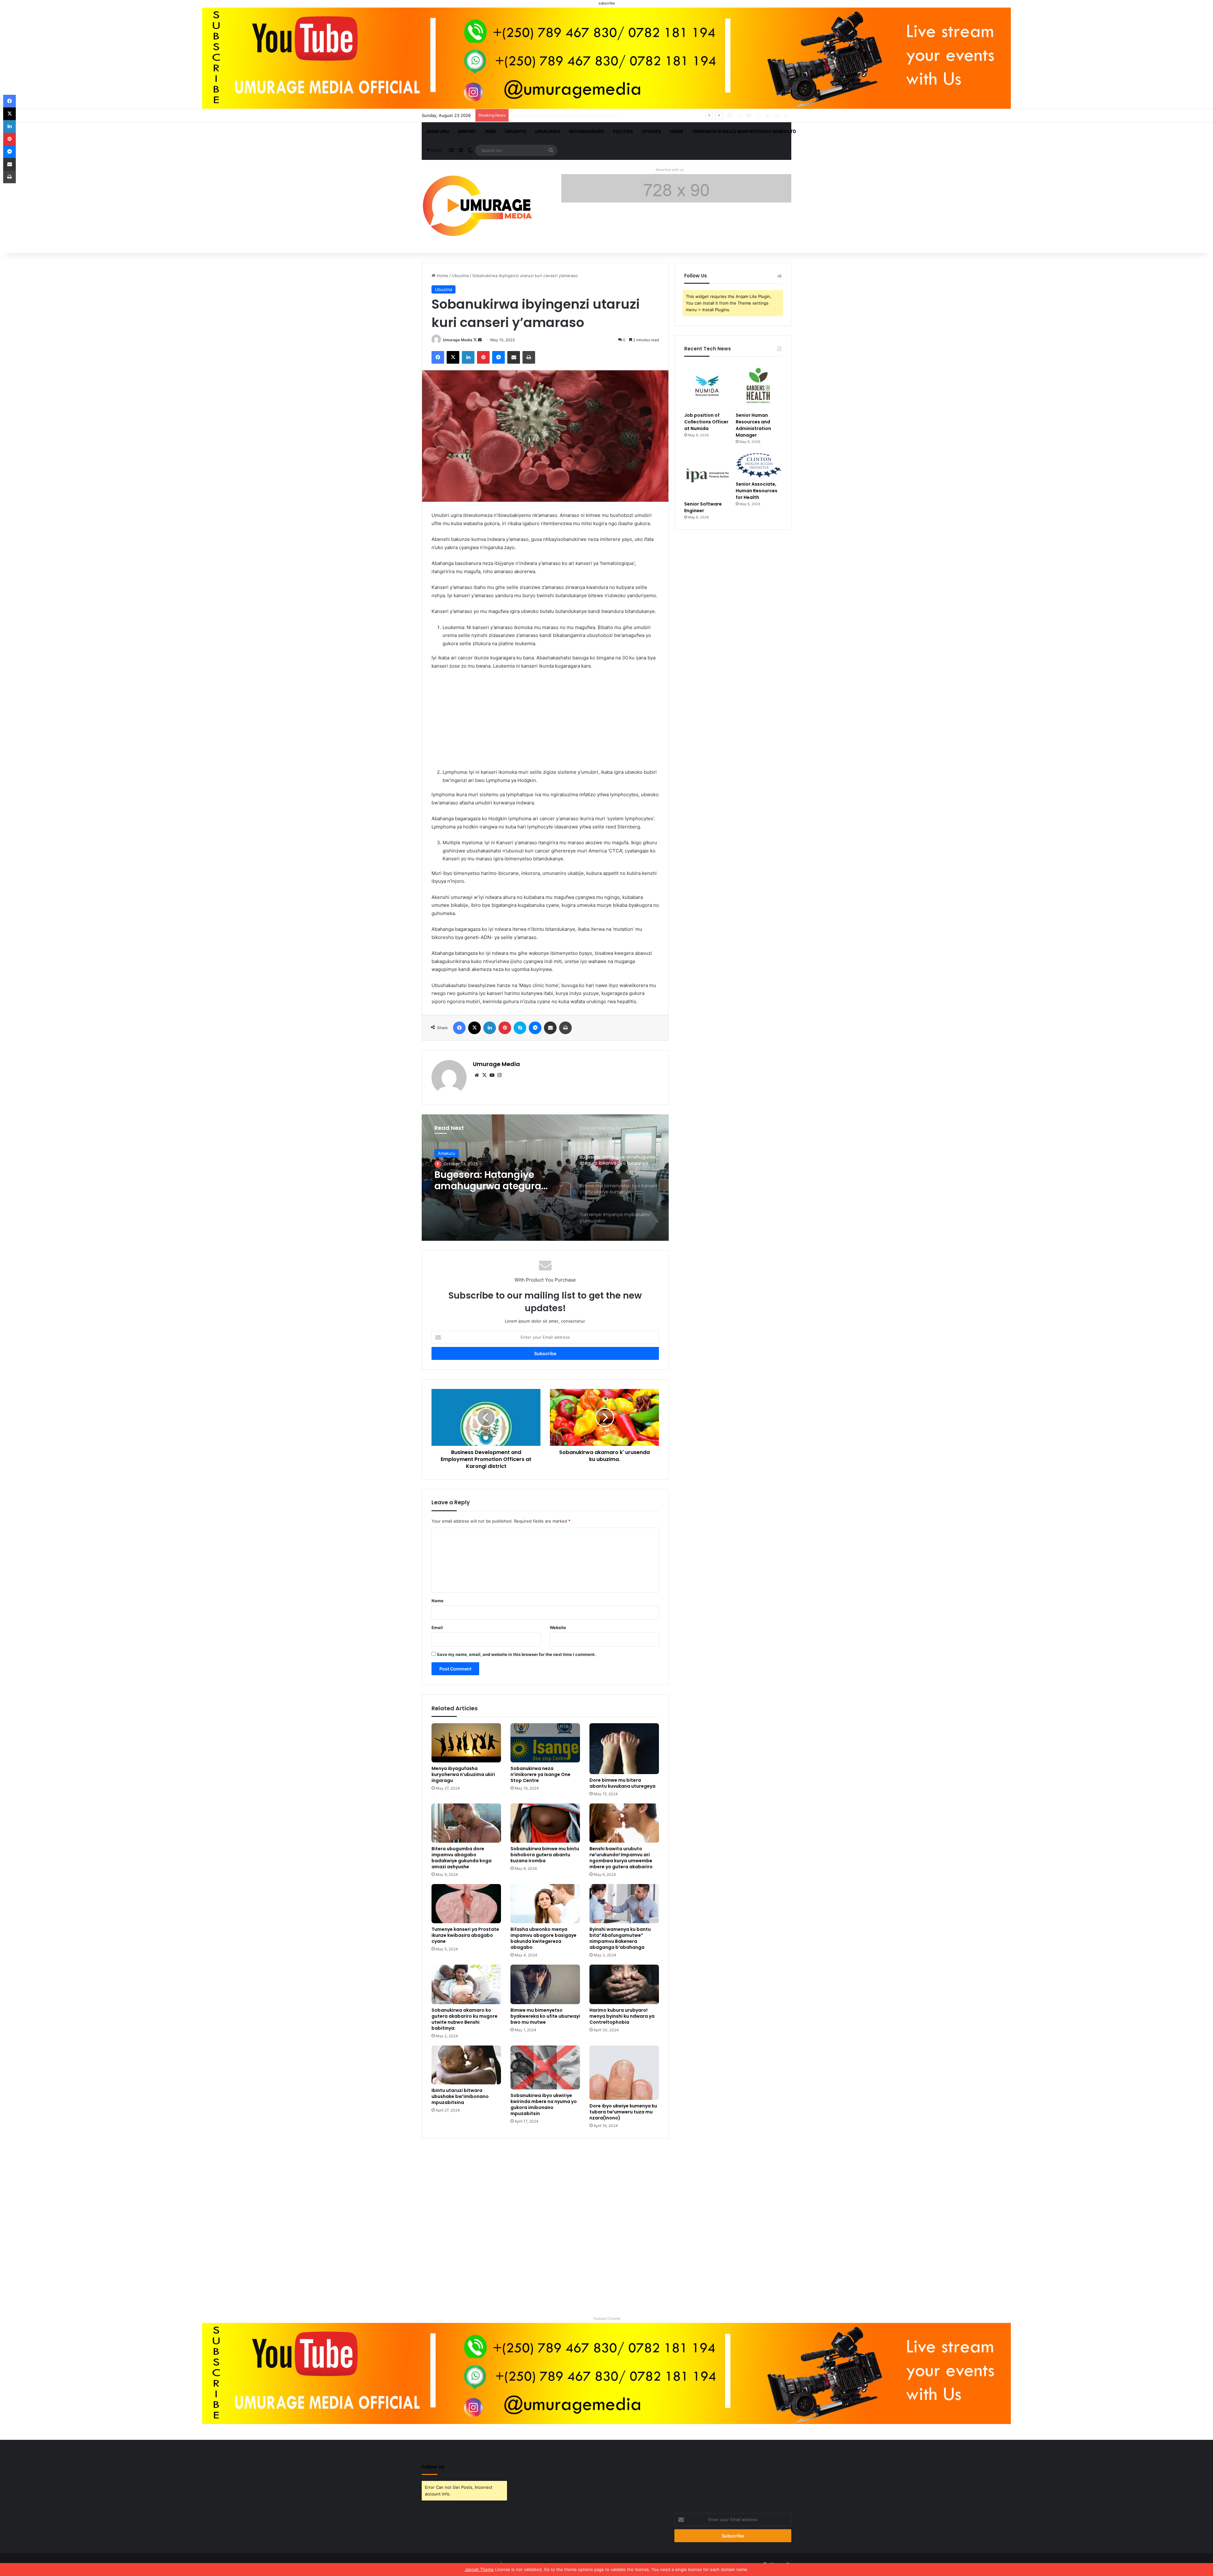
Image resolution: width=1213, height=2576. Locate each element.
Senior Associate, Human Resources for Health (558, 115)
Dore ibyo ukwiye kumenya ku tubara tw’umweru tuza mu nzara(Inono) (623, 2112)
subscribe (607, 3)
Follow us (433, 2467)
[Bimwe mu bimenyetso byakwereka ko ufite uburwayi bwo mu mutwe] (545, 1984)
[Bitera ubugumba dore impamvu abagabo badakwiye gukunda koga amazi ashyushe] (466, 1823)
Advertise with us (670, 170)
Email (437, 1627)
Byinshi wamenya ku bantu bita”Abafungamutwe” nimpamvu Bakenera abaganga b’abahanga (620, 1938)
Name (438, 1601)
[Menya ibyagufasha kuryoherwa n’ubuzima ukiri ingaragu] (466, 1743)
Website (558, 1627)
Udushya (516, 131)
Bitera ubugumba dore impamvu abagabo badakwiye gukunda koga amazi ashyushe (462, 1858)
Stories (652, 131)
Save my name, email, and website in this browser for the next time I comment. (516, 1654)
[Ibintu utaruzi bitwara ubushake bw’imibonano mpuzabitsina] (466, 2065)
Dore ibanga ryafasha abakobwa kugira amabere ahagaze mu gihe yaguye (500, 1180)
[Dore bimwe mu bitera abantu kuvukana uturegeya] (624, 1749)
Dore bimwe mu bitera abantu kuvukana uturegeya (622, 1783)
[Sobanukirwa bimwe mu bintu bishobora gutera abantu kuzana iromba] (545, 1823)
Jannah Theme (479, 2569)
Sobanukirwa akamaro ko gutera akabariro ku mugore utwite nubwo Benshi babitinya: (465, 2019)
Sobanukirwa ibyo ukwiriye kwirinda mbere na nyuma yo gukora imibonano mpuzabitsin (544, 2104)
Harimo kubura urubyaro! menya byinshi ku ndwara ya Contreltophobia (622, 2016)
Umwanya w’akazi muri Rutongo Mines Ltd (744, 131)
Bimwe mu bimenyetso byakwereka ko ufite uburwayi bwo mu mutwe (545, 2016)
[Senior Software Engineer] (707, 475)
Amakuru (438, 131)
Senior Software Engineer (703, 507)
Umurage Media (458, 340)
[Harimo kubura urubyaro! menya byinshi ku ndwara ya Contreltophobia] (624, 1984)
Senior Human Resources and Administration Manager (753, 425)
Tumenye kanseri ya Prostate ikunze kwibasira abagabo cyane (465, 1935)
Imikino (467, 131)
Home (677, 131)
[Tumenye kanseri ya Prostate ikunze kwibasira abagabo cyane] (466, 1904)
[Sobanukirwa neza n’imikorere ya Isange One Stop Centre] (545, 1743)
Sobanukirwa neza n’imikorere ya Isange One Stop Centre (540, 1774)
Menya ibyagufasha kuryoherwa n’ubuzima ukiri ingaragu (463, 1774)
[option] (545, 1178)
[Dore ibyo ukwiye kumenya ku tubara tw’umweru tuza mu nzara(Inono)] (624, 2073)
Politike (623, 131)
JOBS (490, 131)
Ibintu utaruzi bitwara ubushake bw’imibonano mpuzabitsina (460, 2096)
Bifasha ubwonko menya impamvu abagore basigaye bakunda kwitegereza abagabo (543, 1938)
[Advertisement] (545, 722)
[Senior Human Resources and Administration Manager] (759, 386)
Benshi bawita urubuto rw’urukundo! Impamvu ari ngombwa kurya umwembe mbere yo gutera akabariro (621, 1858)
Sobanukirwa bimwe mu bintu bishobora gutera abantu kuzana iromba (545, 1855)
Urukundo (548, 131)
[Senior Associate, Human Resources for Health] (759, 465)
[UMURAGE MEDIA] (480, 207)
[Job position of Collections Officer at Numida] (707, 386)
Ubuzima (460, 276)
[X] (484, 1075)
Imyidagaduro (587, 131)
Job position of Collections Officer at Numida (706, 422)
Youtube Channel (607, 2318)
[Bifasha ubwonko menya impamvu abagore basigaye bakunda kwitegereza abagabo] (545, 1904)
